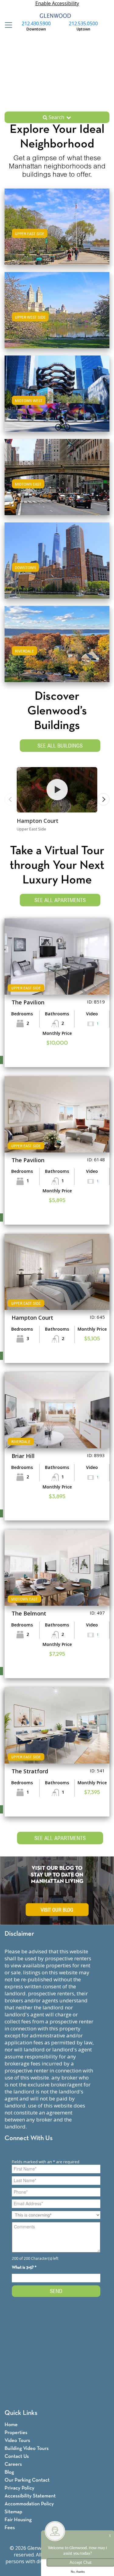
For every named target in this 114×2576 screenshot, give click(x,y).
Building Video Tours (27, 2449)
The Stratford (30, 1771)
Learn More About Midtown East (57, 476)
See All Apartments (60, 900)
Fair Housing (18, 2520)
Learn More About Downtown (57, 559)
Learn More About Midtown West (57, 393)
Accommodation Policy (29, 2504)
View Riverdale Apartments (57, 650)
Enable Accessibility (57, 3)
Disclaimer (19, 1934)
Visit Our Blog (57, 1910)
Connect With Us (29, 2138)
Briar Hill (23, 1456)
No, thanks (78, 2572)
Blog (9, 2472)
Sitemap (13, 2512)
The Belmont (29, 1613)
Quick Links (21, 2413)
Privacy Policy (19, 2488)
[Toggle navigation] (7, 25)
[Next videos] (103, 799)
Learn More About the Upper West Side (57, 309)
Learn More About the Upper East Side (57, 226)
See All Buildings (60, 746)
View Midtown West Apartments (57, 400)
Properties (16, 2433)
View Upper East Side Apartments (57, 233)
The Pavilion (28, 1002)
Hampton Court (38, 821)
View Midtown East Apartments (57, 483)
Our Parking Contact (27, 2480)
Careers (13, 2464)
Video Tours (17, 2441)
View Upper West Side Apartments (57, 316)
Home (11, 2425)
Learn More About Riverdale (57, 643)
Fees (10, 2528)
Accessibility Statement (30, 2496)
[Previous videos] (11, 799)
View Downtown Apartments (57, 566)
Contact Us (17, 2456)
